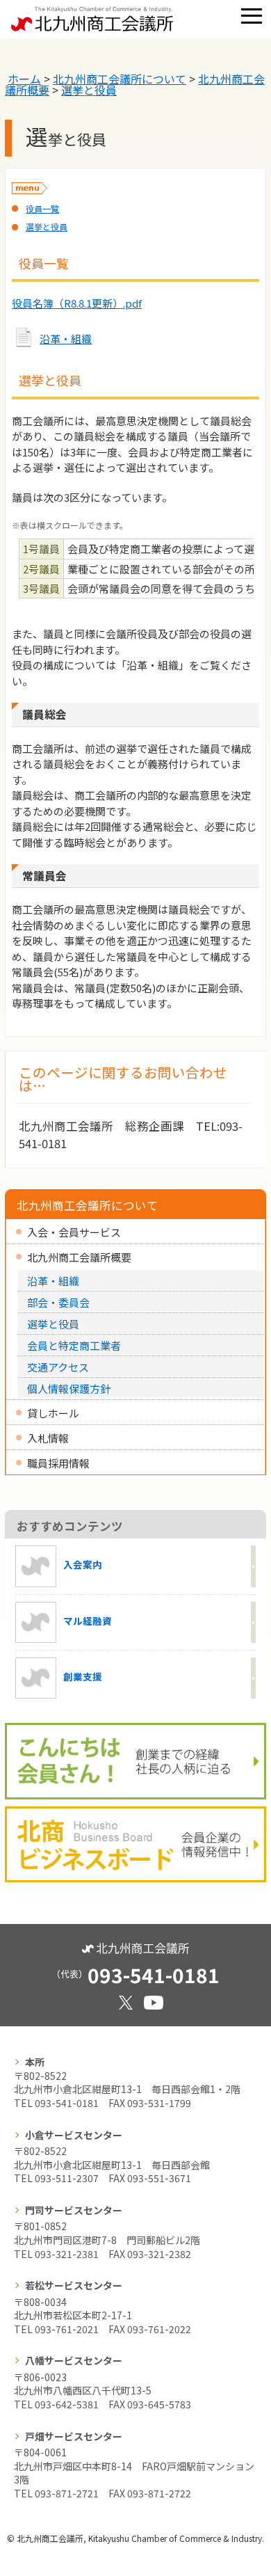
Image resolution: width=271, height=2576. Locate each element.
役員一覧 (42, 208)
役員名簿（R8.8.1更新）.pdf (77, 303)
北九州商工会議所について (120, 79)
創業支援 (83, 1676)
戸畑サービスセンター (74, 2436)
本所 (35, 2062)
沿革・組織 (66, 339)
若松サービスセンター (74, 2285)
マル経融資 (88, 1621)
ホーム (24, 79)
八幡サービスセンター (74, 2360)
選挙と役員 (89, 90)
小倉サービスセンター (74, 2135)
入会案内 (83, 1565)
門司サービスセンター (74, 2210)
